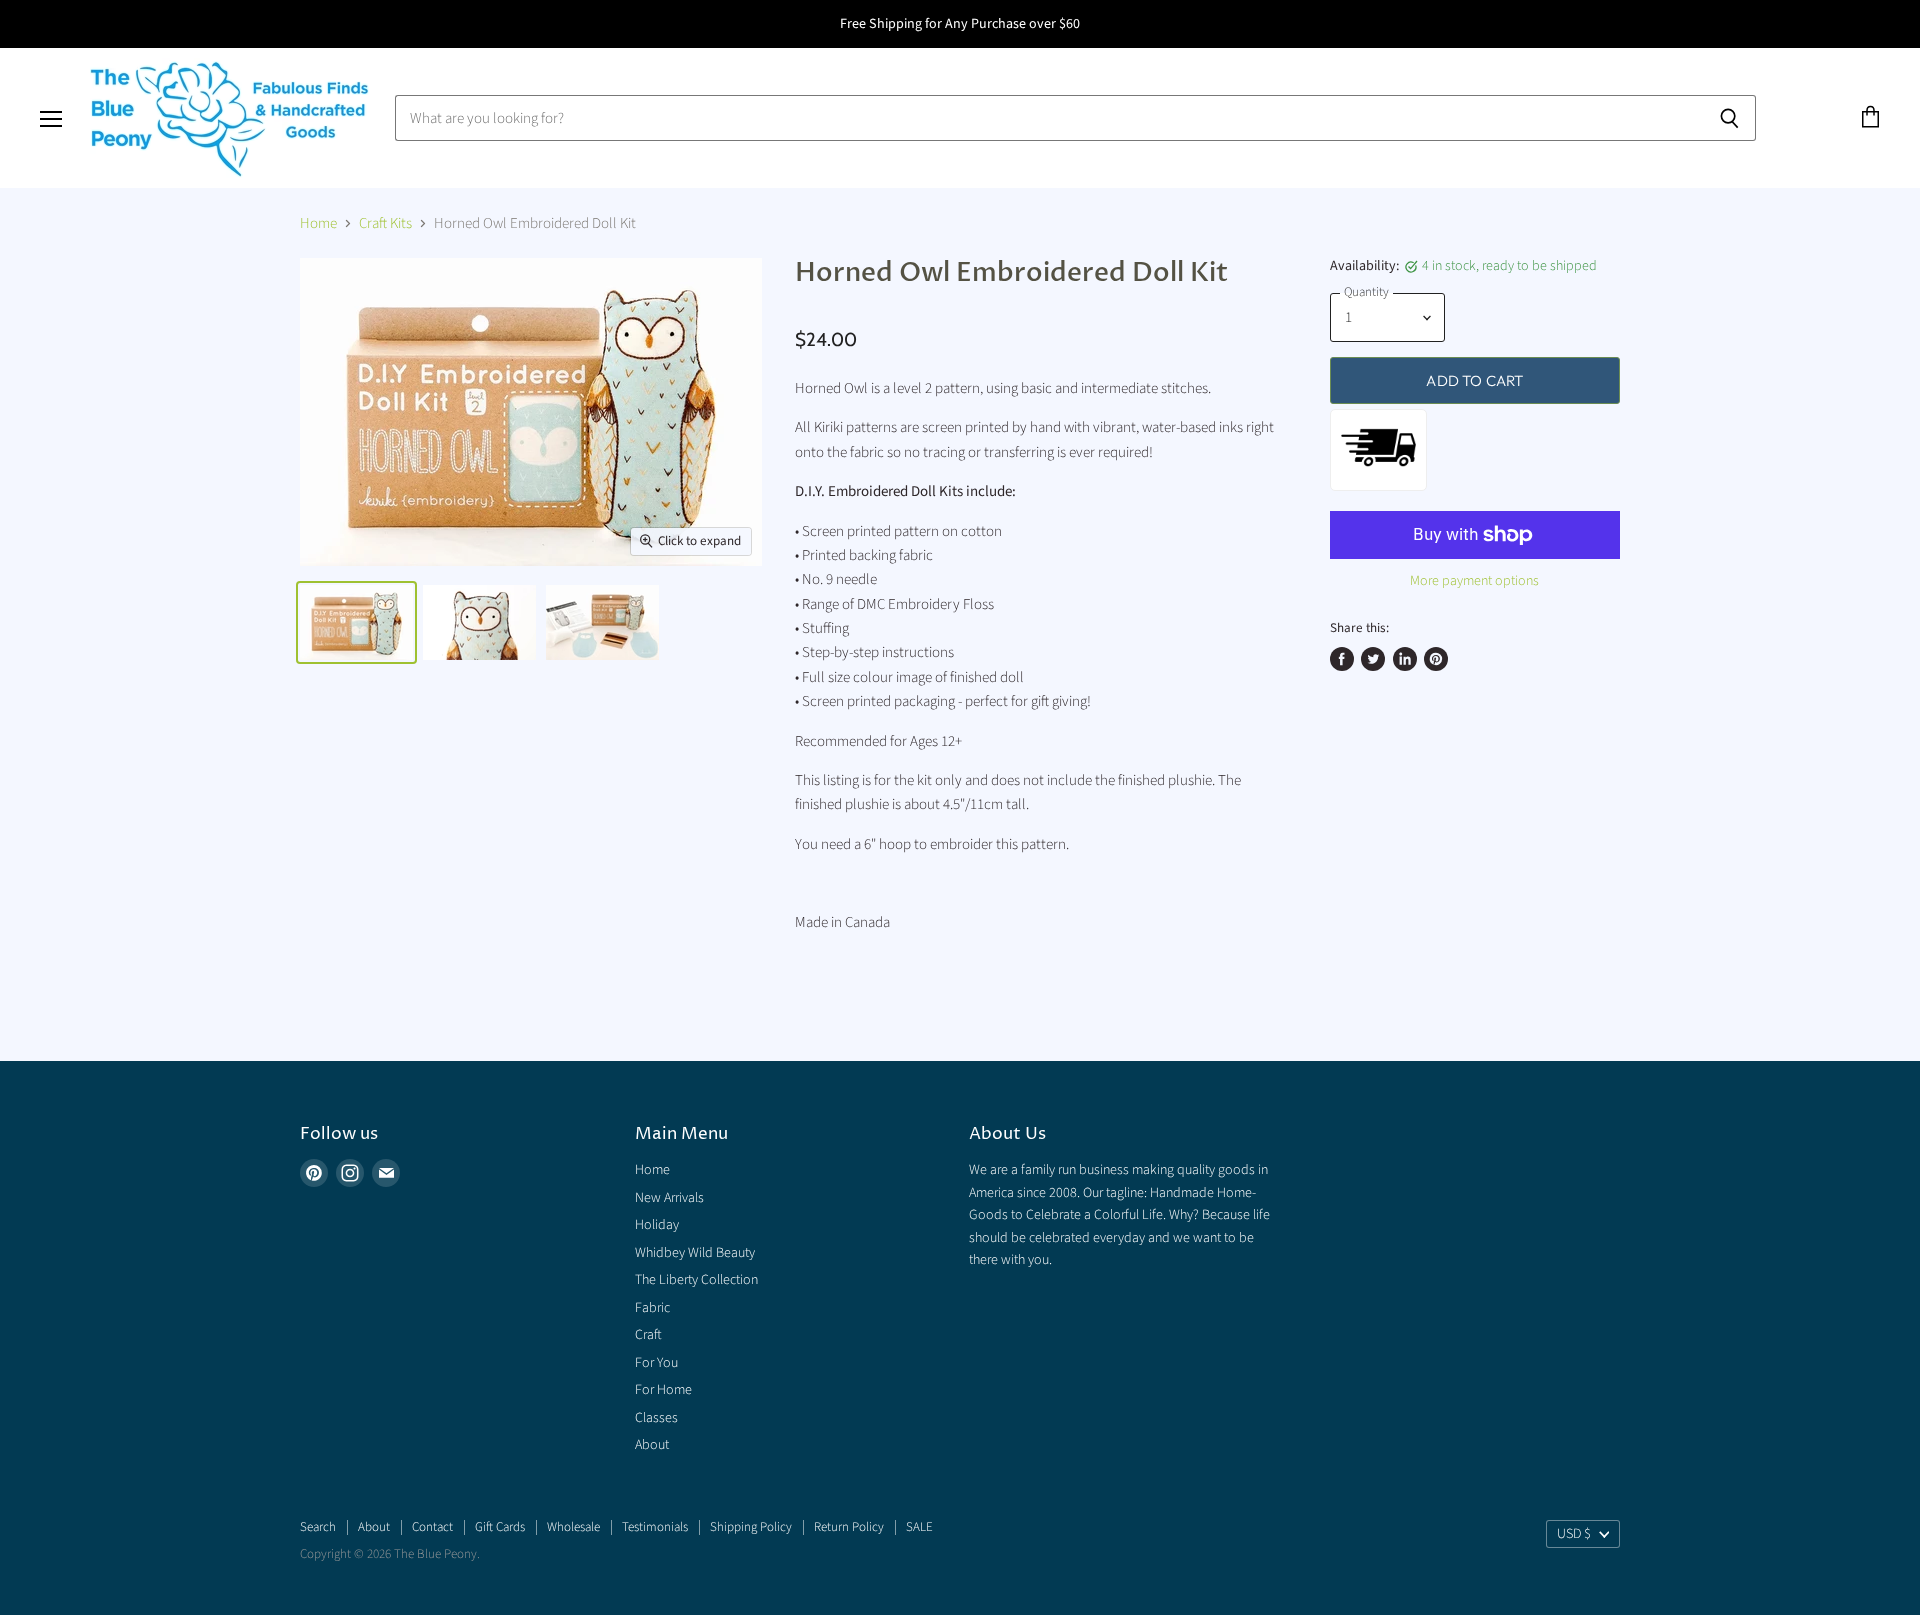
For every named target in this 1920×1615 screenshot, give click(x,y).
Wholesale (573, 1527)
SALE (919, 1527)
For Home (663, 1390)
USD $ (1574, 1534)
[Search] (1729, 118)
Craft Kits (385, 223)
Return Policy (849, 1527)
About (652, 1445)
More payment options (1474, 581)
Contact (432, 1527)
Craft (648, 1335)
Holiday (657, 1225)
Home (318, 223)
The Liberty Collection (696, 1280)
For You (656, 1363)
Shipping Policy (751, 1527)
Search (318, 1527)
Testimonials (655, 1527)
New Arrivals (669, 1198)
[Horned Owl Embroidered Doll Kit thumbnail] (356, 622)
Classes (656, 1418)
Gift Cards (500, 1527)
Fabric (652, 1308)
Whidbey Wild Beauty (695, 1253)
